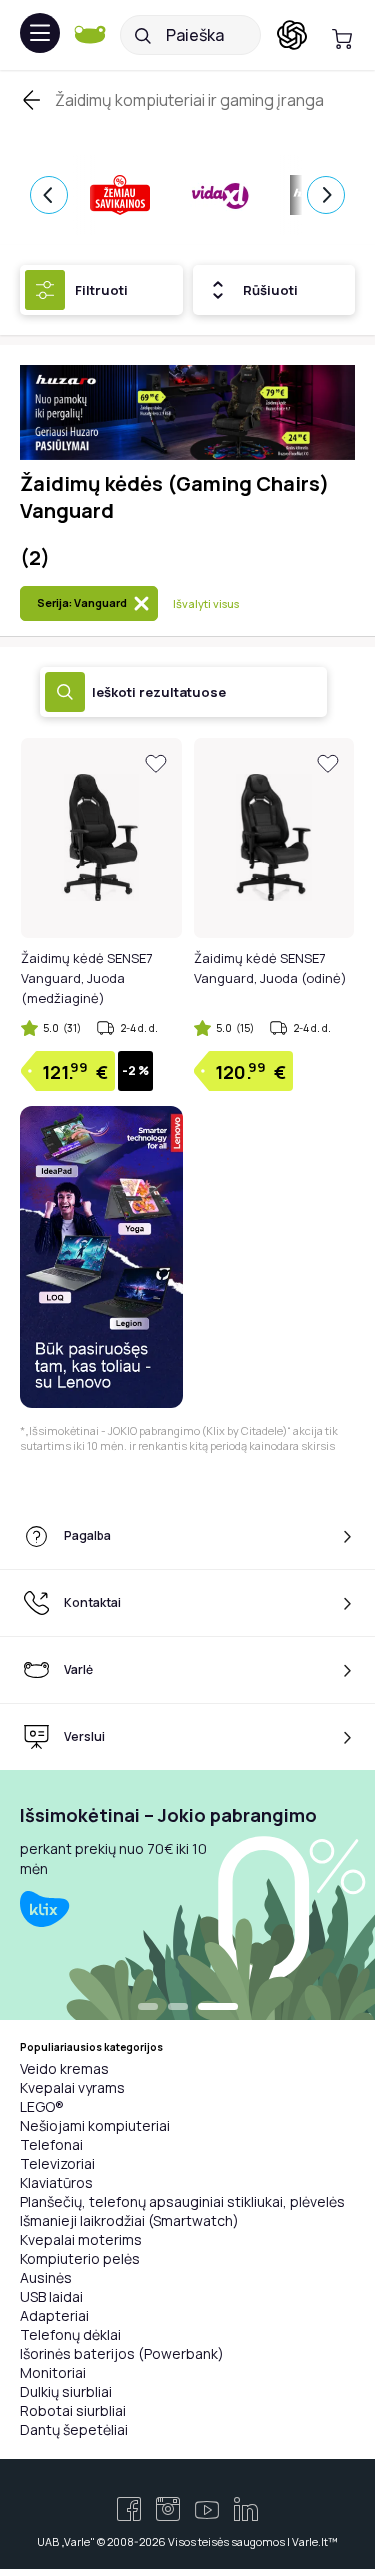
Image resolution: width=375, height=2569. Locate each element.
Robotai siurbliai (73, 2410)
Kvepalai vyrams (72, 2087)
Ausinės (46, 2277)
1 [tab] (148, 2008)
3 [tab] (218, 2008)
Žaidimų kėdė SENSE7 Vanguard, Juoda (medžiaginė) (87, 978)
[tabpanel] (187, 1895)
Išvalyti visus (206, 603)
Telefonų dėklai (70, 2334)
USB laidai (51, 2296)
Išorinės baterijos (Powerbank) (122, 2353)
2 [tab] (178, 2008)
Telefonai (51, 2144)
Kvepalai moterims (81, 2239)
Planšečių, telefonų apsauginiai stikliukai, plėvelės (182, 2201)
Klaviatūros (56, 2182)
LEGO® (42, 2106)
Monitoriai (53, 2372)
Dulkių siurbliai (66, 2391)
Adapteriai (54, 2315)
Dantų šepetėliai (74, 2429)
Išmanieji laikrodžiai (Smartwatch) (129, 2220)
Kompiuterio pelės (80, 2258)
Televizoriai (57, 2163)
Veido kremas (64, 2068)
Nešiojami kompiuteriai (95, 2125)
